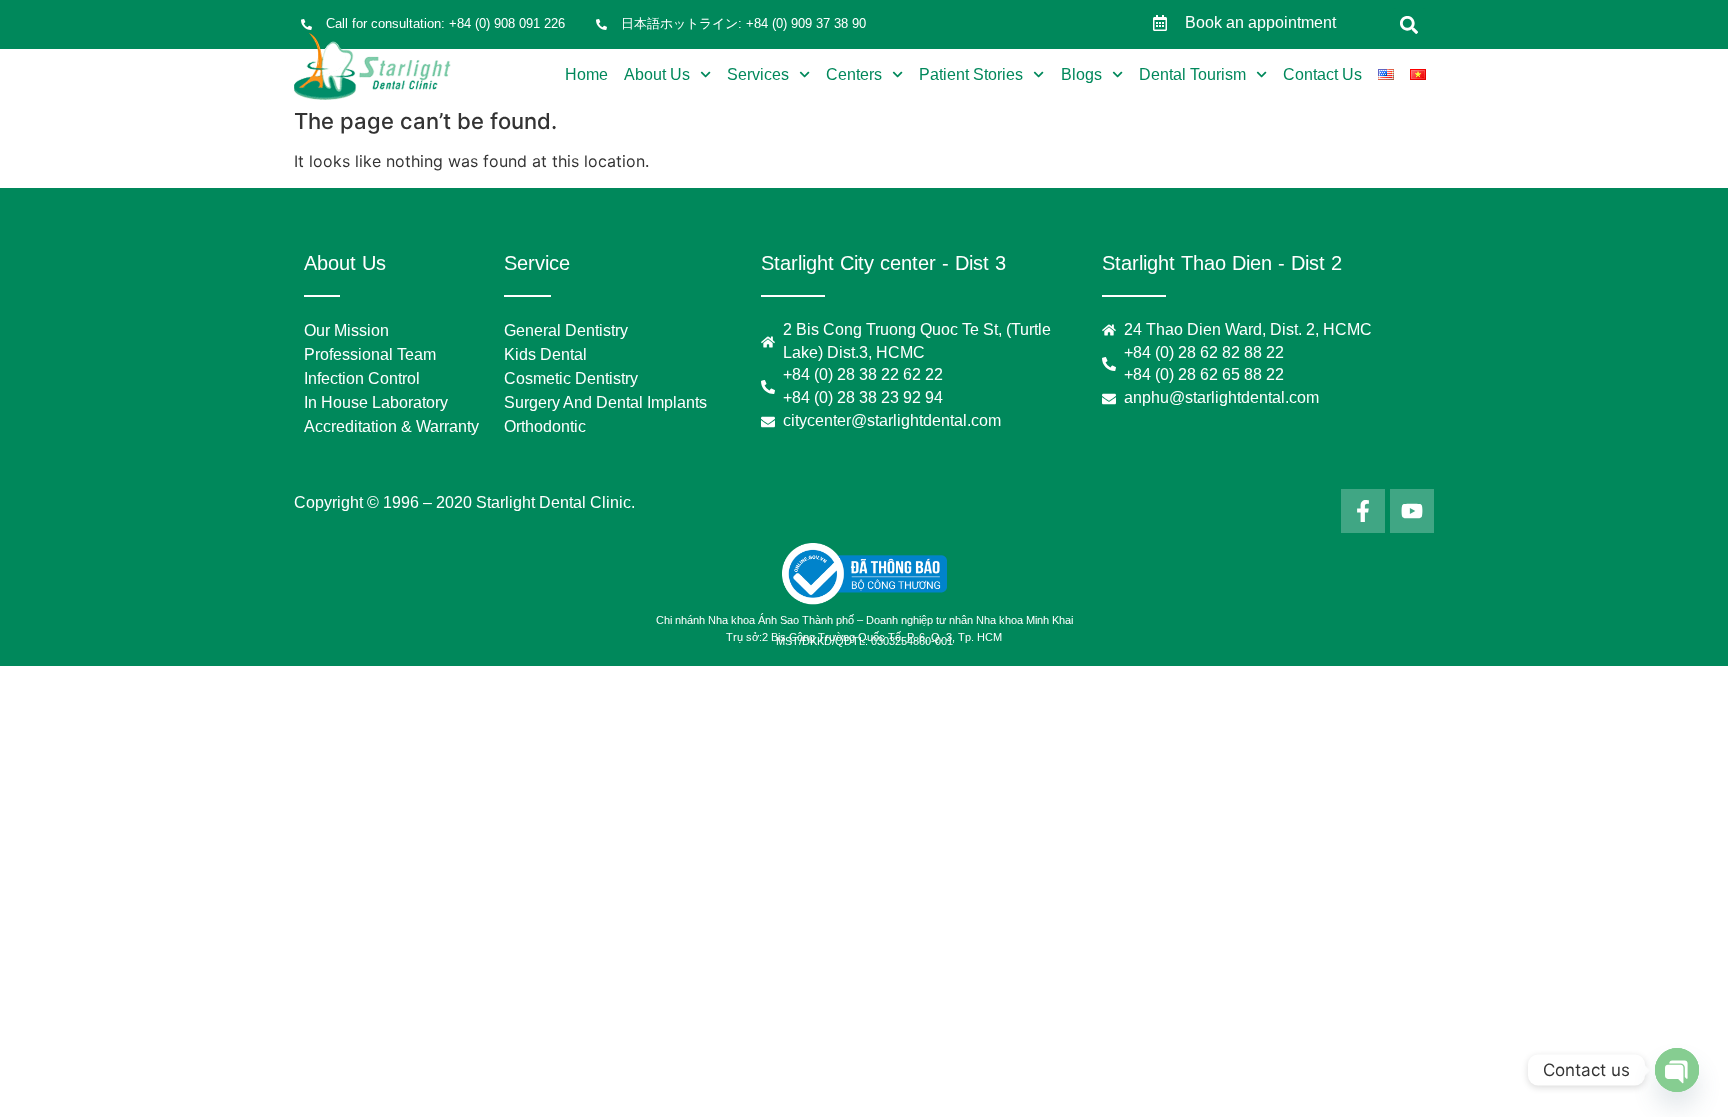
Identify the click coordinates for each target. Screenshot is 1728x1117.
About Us (657, 74)
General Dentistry (566, 330)
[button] (1409, 24)
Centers (854, 74)
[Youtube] (1412, 511)
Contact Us (1322, 74)
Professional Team (370, 354)
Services (758, 74)
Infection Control (362, 378)
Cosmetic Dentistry (571, 378)
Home (586, 74)
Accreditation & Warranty (391, 426)
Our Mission (346, 330)
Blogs (1081, 74)
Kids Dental (545, 354)
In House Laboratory (376, 402)
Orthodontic (545, 426)
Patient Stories (971, 74)
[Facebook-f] (1363, 511)
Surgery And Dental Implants (605, 402)
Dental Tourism (1192, 74)
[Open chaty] (1677, 1070)
